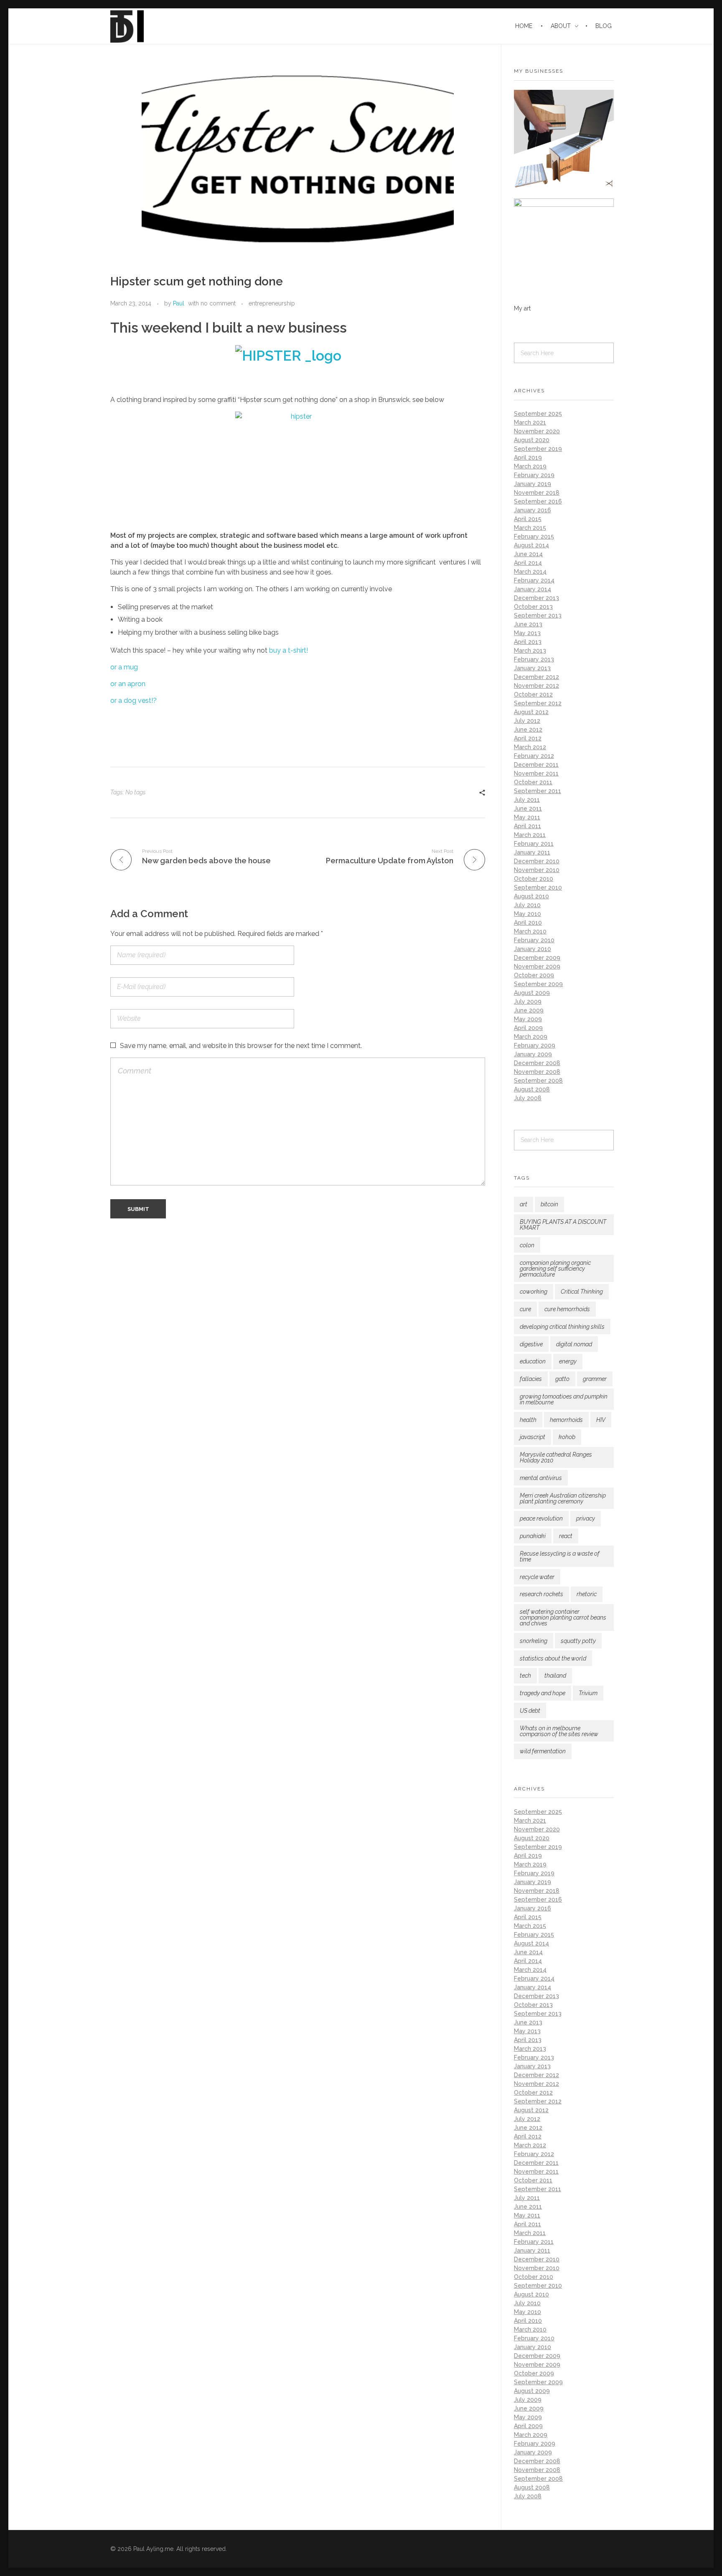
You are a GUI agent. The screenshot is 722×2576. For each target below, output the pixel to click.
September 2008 (538, 1081)
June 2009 (529, 1010)
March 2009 (531, 1037)
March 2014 (530, 572)
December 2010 (537, 861)
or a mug (124, 667)
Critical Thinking (582, 1292)
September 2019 (538, 449)
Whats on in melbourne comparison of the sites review (559, 1731)
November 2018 (537, 493)
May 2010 (528, 914)
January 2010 (533, 949)
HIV (601, 1420)
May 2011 (527, 817)
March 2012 (530, 747)
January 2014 (533, 589)
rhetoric (587, 1594)
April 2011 (528, 826)
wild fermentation (543, 1751)
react (566, 1536)
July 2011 (527, 800)
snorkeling (534, 1641)
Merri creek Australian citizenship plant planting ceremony (563, 1498)
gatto (562, 1379)
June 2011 (528, 809)
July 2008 (528, 1098)
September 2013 (538, 615)
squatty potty (578, 1641)
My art (522, 308)
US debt (530, 1711)
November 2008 (537, 1072)
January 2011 (532, 852)
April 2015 (528, 519)
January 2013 (532, 668)
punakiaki (533, 1536)
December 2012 (536, 677)
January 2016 (533, 510)
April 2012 (528, 738)
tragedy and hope (543, 1693)
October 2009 (534, 975)
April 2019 (528, 458)
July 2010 (527, 905)
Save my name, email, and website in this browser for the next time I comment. (241, 1046)
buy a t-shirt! (289, 650)
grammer (595, 1379)
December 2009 (537, 958)
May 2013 (527, 633)
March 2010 (530, 931)
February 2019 (534, 475)
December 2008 (537, 1063)
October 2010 (534, 879)
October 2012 (533, 694)
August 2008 (532, 1089)
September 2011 (538, 791)
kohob (567, 1437)
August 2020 (532, 440)
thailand (555, 1676)
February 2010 (534, 940)
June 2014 (528, 554)
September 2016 (538, 501)
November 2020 (537, 431)
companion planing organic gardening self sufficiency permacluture (555, 1269)
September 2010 (538, 887)
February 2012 (534, 756)
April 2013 (528, 642)
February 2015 (534, 537)
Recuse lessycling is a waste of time (560, 1556)
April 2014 (528, 563)
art (524, 1204)
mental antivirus (541, 1478)
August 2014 (531, 545)
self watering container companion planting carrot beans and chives (563, 1617)
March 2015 (530, 528)
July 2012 (527, 721)
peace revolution (541, 1518)
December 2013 (536, 598)
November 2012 (536, 686)
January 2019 (533, 484)
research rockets (541, 1594)
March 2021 (530, 422)
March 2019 (530, 466)
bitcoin (549, 1204)
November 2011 (536, 773)
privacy (586, 1518)
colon (527, 1245)
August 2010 (531, 896)
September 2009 (538, 984)
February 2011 (534, 844)
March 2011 (530, 835)
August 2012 (531, 712)
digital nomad (574, 1344)
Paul (179, 303)
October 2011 (533, 782)
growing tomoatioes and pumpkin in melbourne (564, 1399)
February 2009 (535, 1045)
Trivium (588, 1693)
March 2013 (530, 651)
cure (525, 1309)
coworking (534, 1292)
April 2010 (528, 923)
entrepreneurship (272, 303)
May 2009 (528, 1019)
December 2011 (536, 765)
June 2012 (528, 730)
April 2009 (528, 1028)
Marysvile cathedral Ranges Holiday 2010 (556, 1457)
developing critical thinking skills (562, 1327)
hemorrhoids (566, 1420)
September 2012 (538, 703)
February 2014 (534, 580)
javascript (533, 1437)
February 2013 (534, 659)
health (528, 1420)
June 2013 (528, 624)
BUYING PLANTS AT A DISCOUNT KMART (563, 1225)
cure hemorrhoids (567, 1309)
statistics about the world (553, 1658)
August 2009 (532, 993)
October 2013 (533, 607)
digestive (531, 1344)
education (533, 1361)
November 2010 (537, 870)
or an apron (128, 684)
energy (568, 1361)
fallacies (531, 1379)
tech (525, 1676)
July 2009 (528, 1002)
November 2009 (537, 966)
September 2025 (538, 414)
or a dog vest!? (133, 701)
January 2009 (533, 1054)
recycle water (537, 1577)
